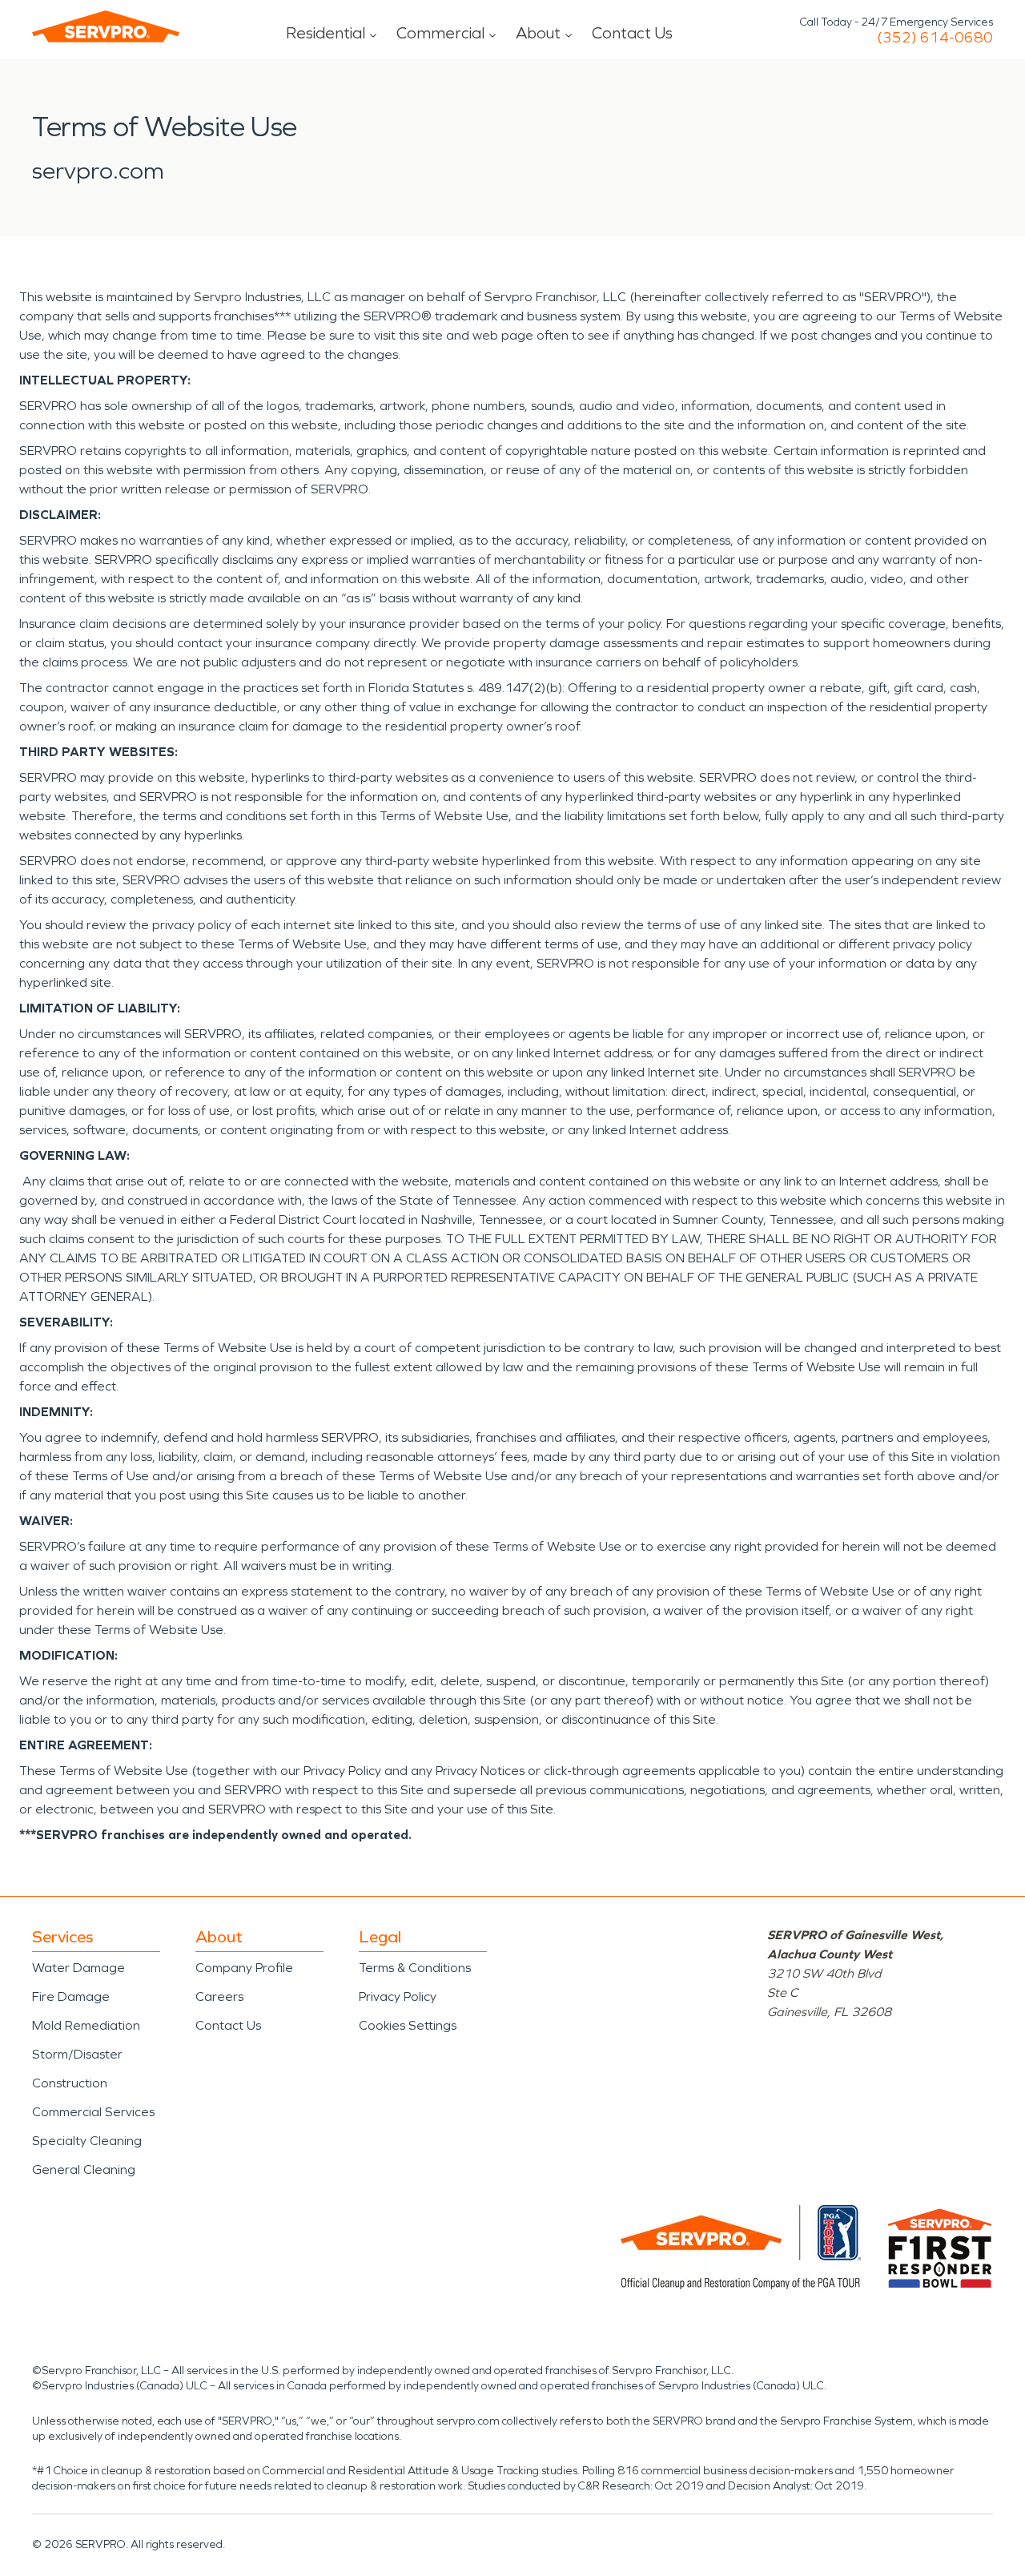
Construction (70, 2083)
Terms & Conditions (415, 1968)
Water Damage (78, 1968)
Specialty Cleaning (87, 2141)
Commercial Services (93, 2112)
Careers (219, 1996)
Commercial (440, 33)
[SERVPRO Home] (106, 26)
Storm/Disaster (77, 2054)
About (538, 33)
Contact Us (632, 33)
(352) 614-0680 (935, 38)
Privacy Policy (398, 1996)
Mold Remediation (86, 2025)
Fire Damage (71, 1996)
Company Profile (244, 1968)
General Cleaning (84, 2169)
